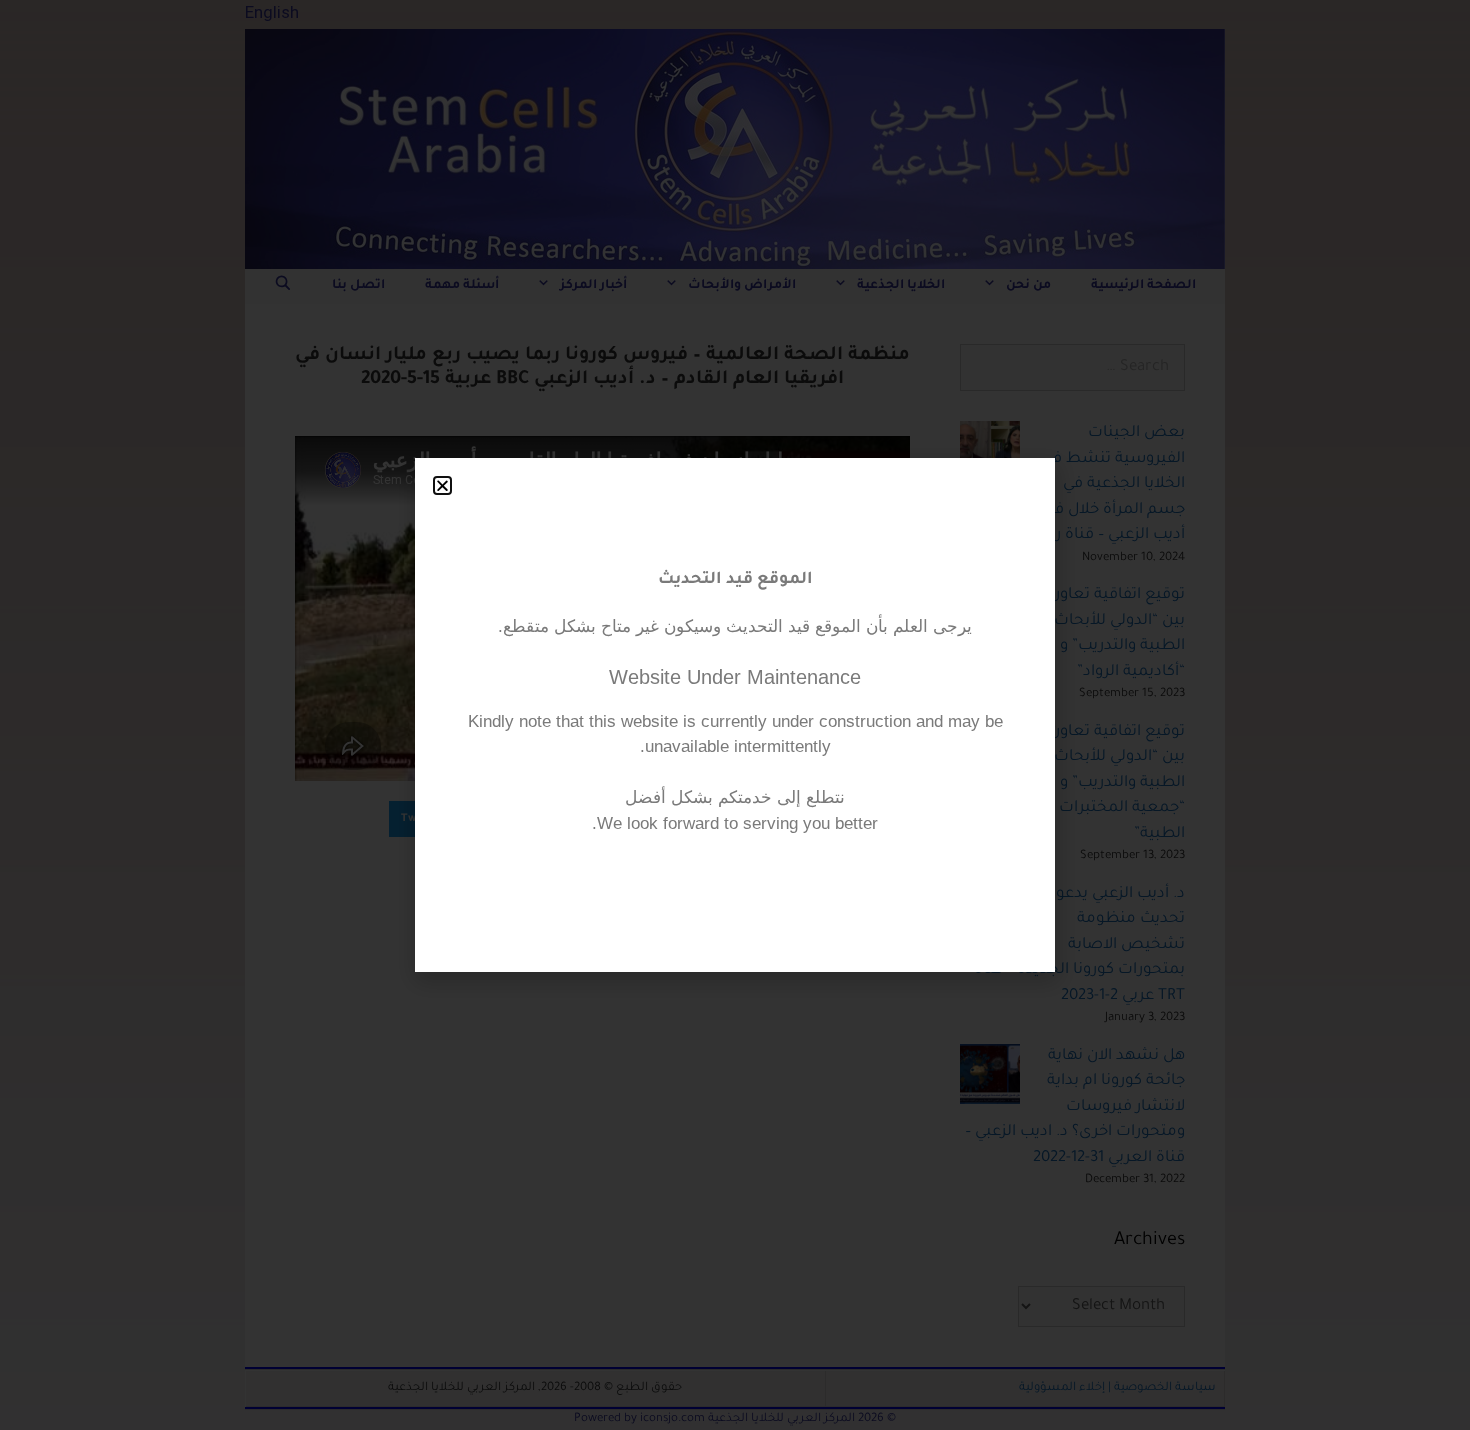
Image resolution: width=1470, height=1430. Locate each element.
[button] (442, 485)
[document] (735, 715)
